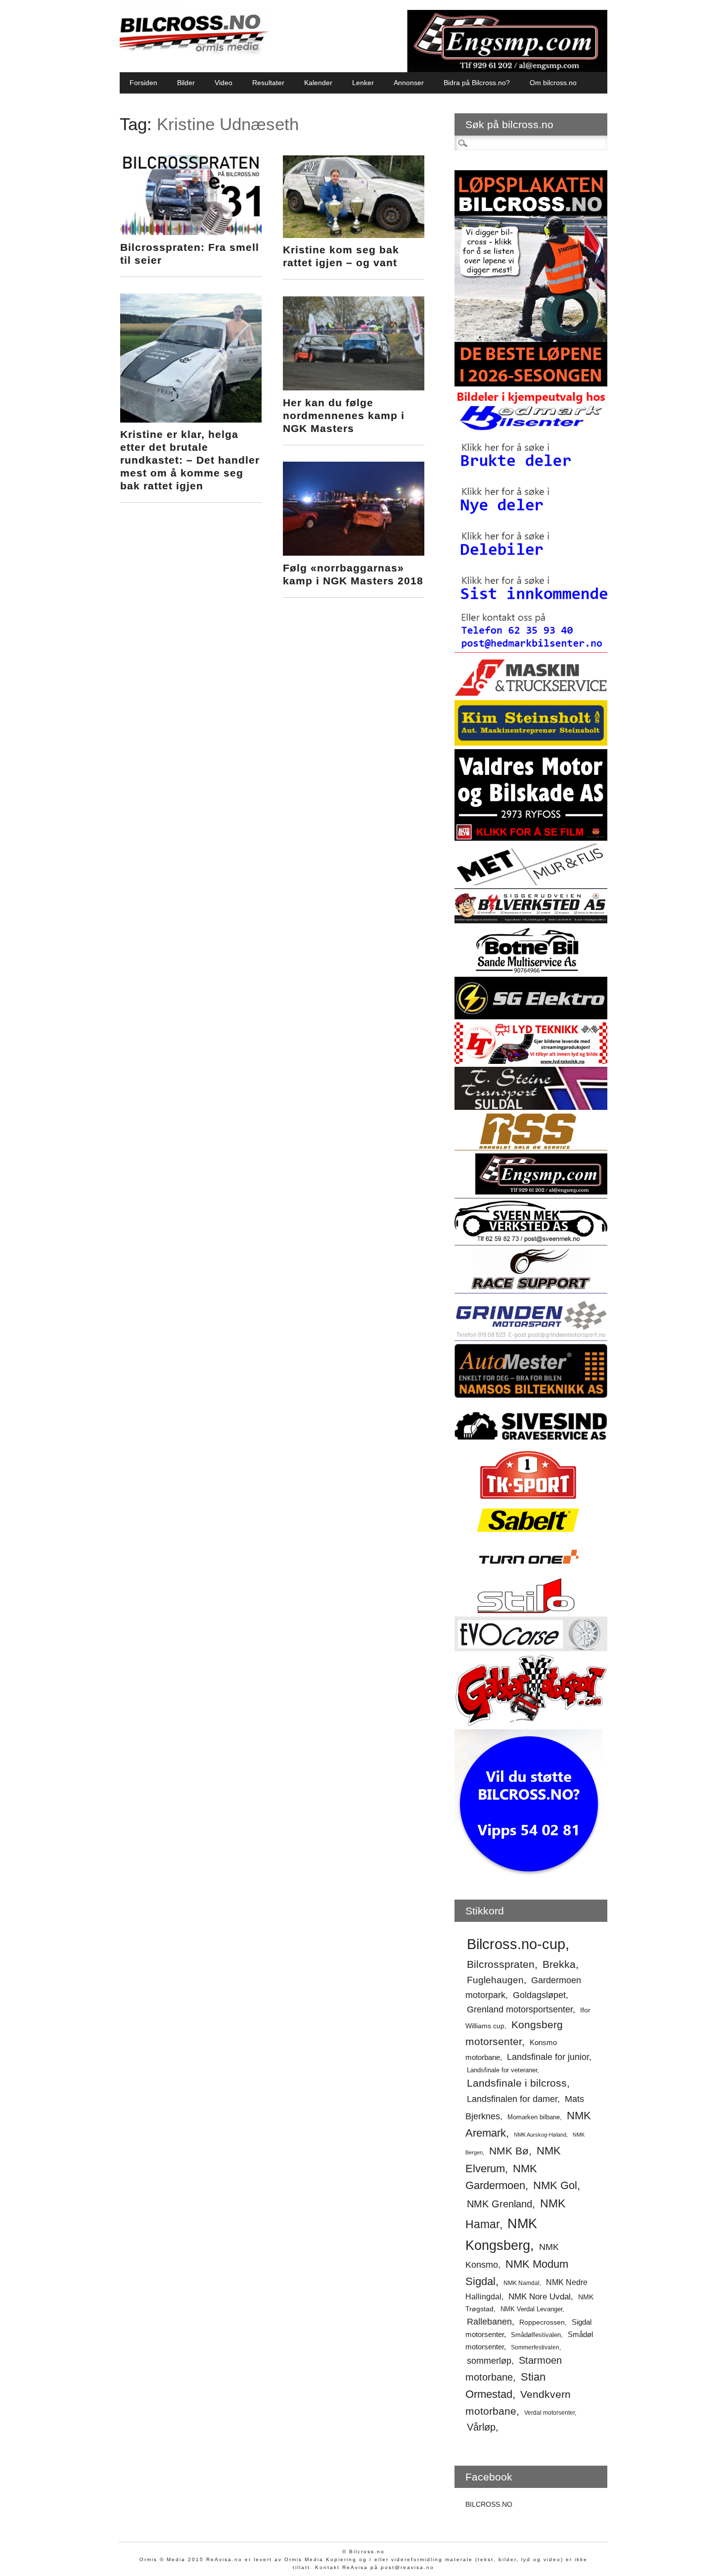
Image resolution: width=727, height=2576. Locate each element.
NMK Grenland (500, 2204)
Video (224, 83)
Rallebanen (489, 2322)
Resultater (268, 83)
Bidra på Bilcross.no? (477, 83)
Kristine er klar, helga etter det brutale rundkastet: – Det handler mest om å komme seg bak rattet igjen (190, 460)
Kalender (318, 83)
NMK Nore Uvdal (540, 2297)
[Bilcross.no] (194, 52)
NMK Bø (509, 2151)
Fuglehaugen (495, 1980)
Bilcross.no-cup (516, 1944)
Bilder (186, 83)
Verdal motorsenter (549, 2413)
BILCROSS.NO (489, 2504)
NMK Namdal (522, 2283)
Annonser (409, 83)
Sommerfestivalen (535, 2347)
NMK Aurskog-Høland (540, 2135)
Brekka (559, 1964)
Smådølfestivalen (536, 2335)
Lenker (363, 83)
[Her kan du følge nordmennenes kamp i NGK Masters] (354, 388)
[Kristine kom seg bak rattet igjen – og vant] (354, 236)
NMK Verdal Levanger (531, 2309)
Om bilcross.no (553, 83)
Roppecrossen (542, 2322)
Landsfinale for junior (548, 2057)
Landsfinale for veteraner (502, 2070)
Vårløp (481, 2427)
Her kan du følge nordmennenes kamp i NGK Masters (344, 415)
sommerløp (489, 2361)
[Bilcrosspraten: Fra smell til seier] (191, 233)
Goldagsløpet (539, 1995)
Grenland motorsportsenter (520, 2009)
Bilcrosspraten (501, 1964)
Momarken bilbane (534, 2117)
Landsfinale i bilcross (517, 2083)
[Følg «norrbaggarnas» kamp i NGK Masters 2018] (354, 553)
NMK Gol (555, 2186)
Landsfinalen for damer (512, 2099)
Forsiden (143, 83)
